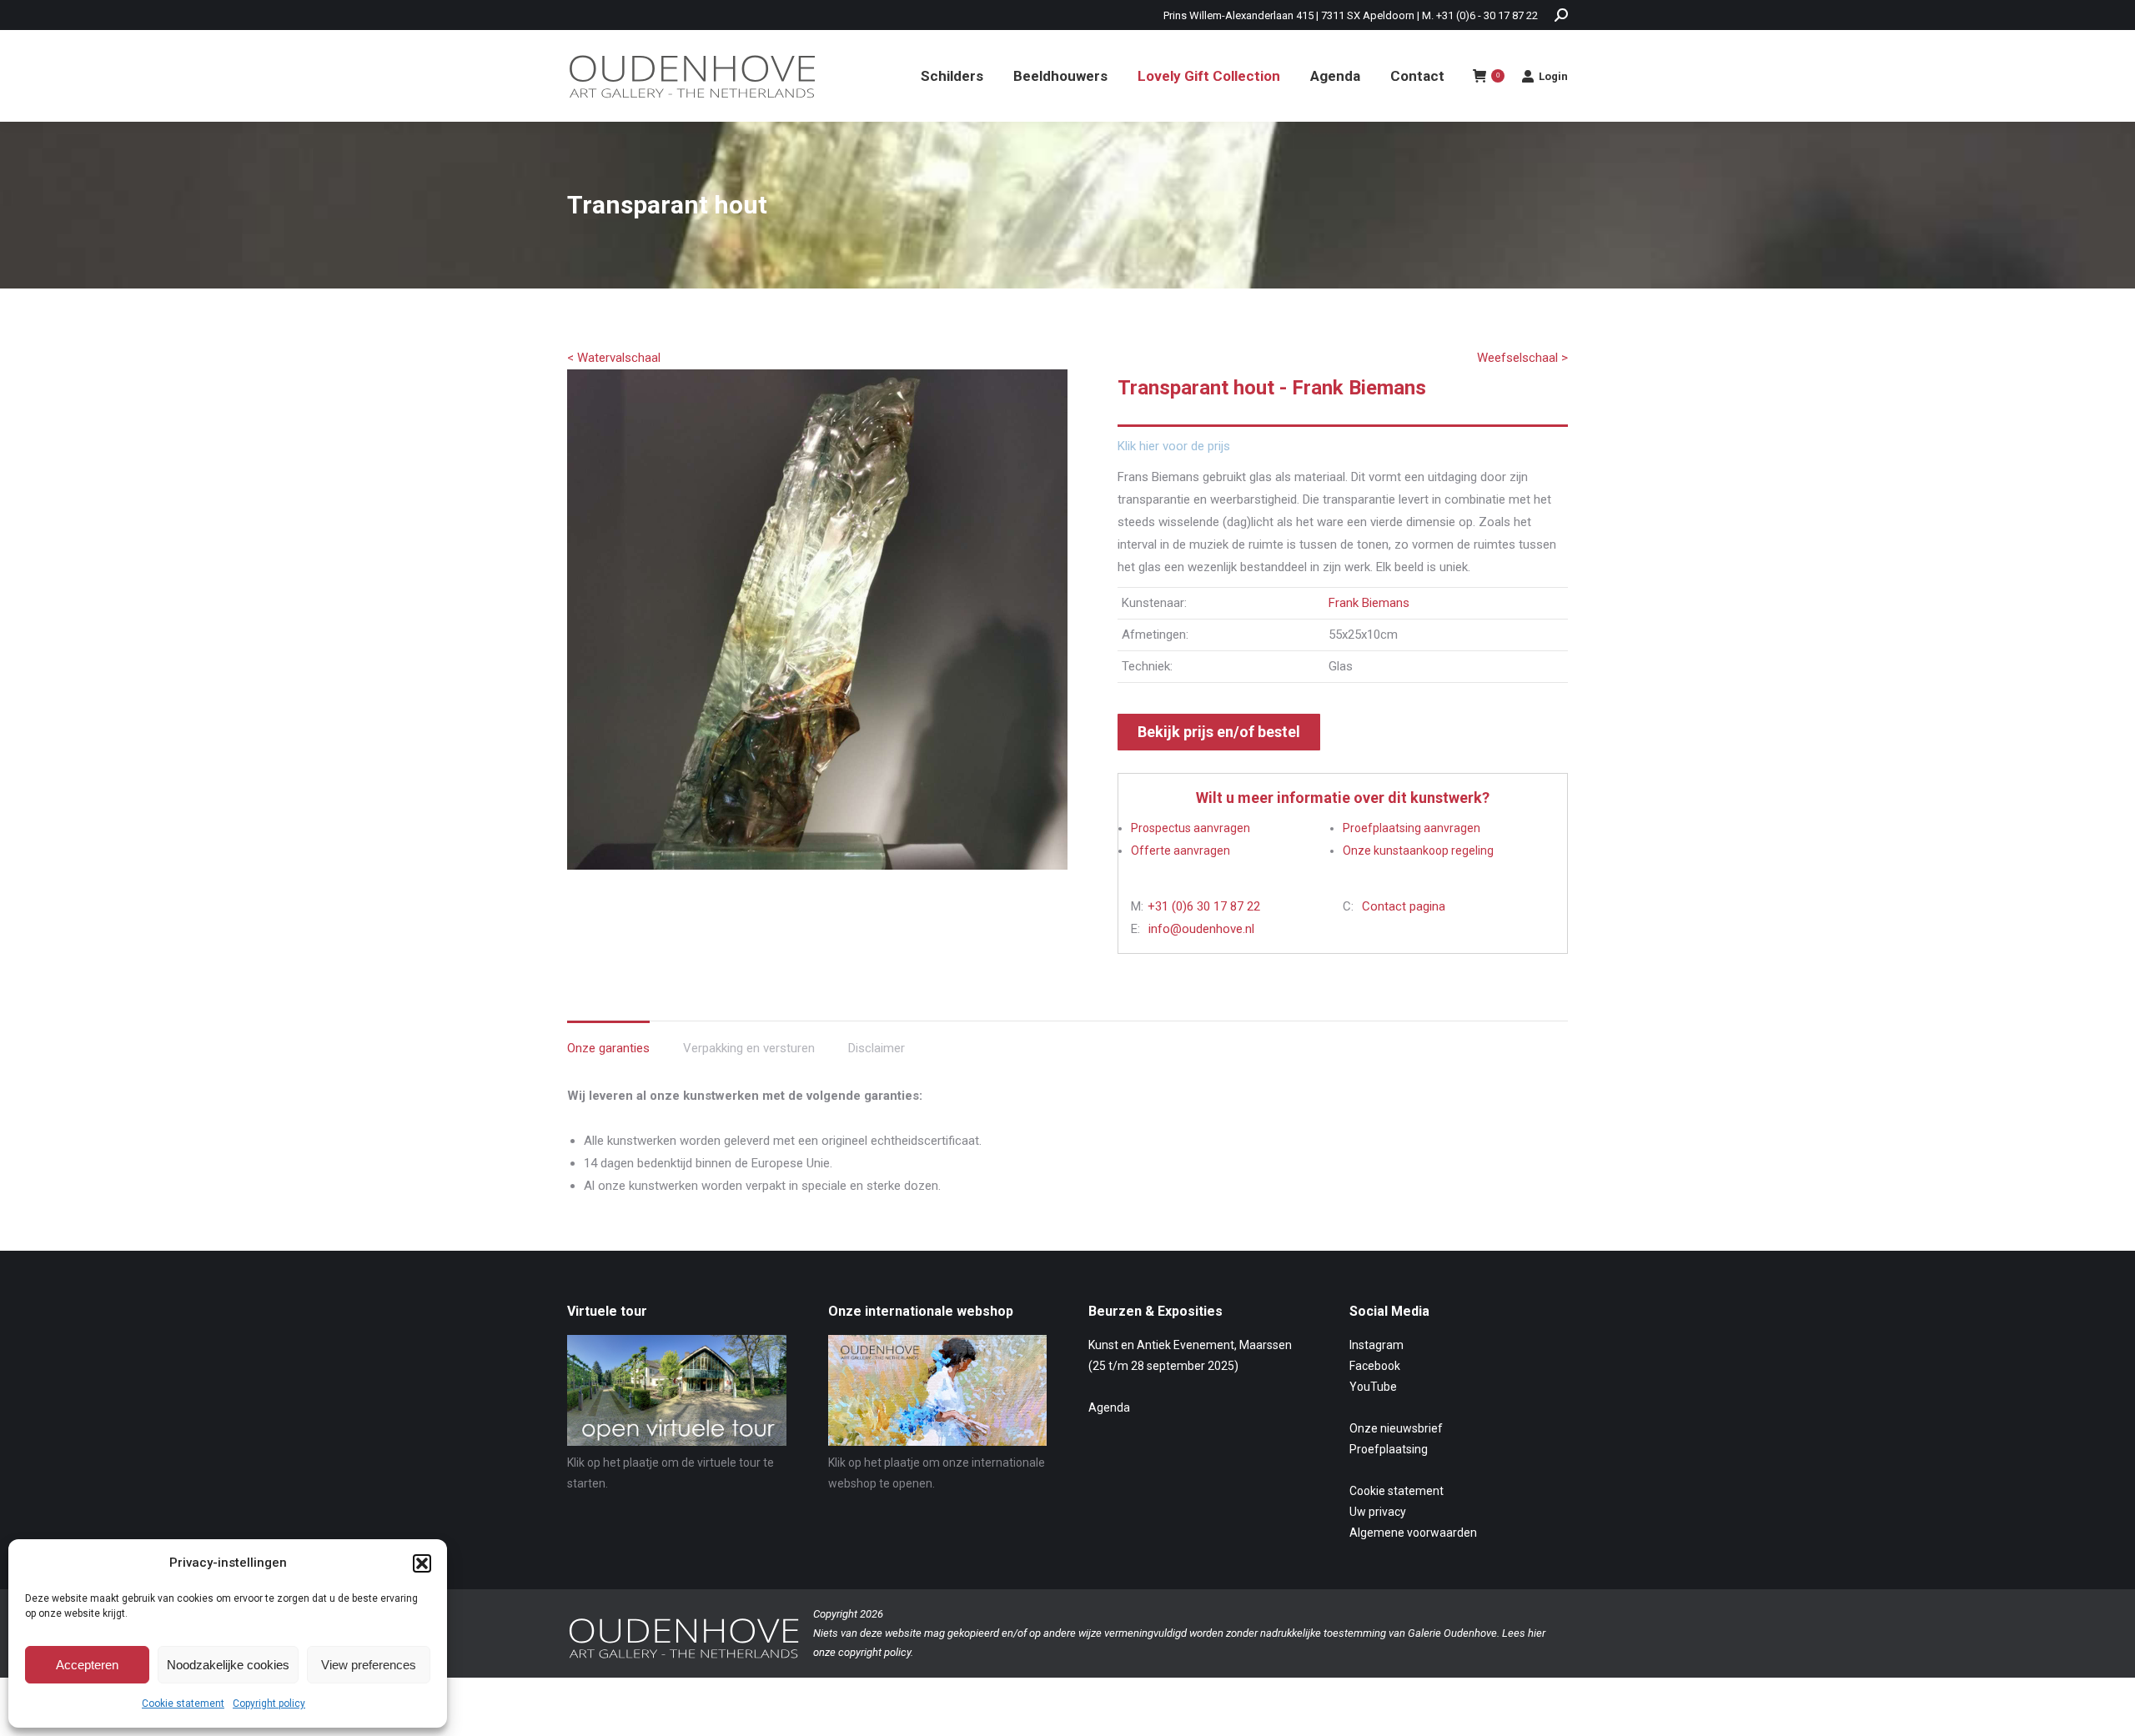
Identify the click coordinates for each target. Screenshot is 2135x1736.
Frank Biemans (1369, 603)
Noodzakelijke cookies (228, 1665)
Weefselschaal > (1522, 358)
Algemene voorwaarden (1413, 1533)
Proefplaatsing (1389, 1449)
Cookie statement (183, 1703)
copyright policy (874, 1652)
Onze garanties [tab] (608, 1048)
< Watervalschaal (614, 358)
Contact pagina (1404, 906)
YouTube (1373, 1387)
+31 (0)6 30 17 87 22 (1204, 906)
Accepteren (87, 1665)
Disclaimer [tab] (877, 1048)
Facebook (1375, 1366)
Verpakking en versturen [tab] (749, 1048)
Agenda (1109, 1407)
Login (1553, 76)
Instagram (1376, 1345)
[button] (422, 1563)
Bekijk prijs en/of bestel (1219, 732)
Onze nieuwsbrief (1396, 1428)
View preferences (369, 1665)
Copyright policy (269, 1703)
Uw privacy (1378, 1512)
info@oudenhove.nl (1201, 929)
